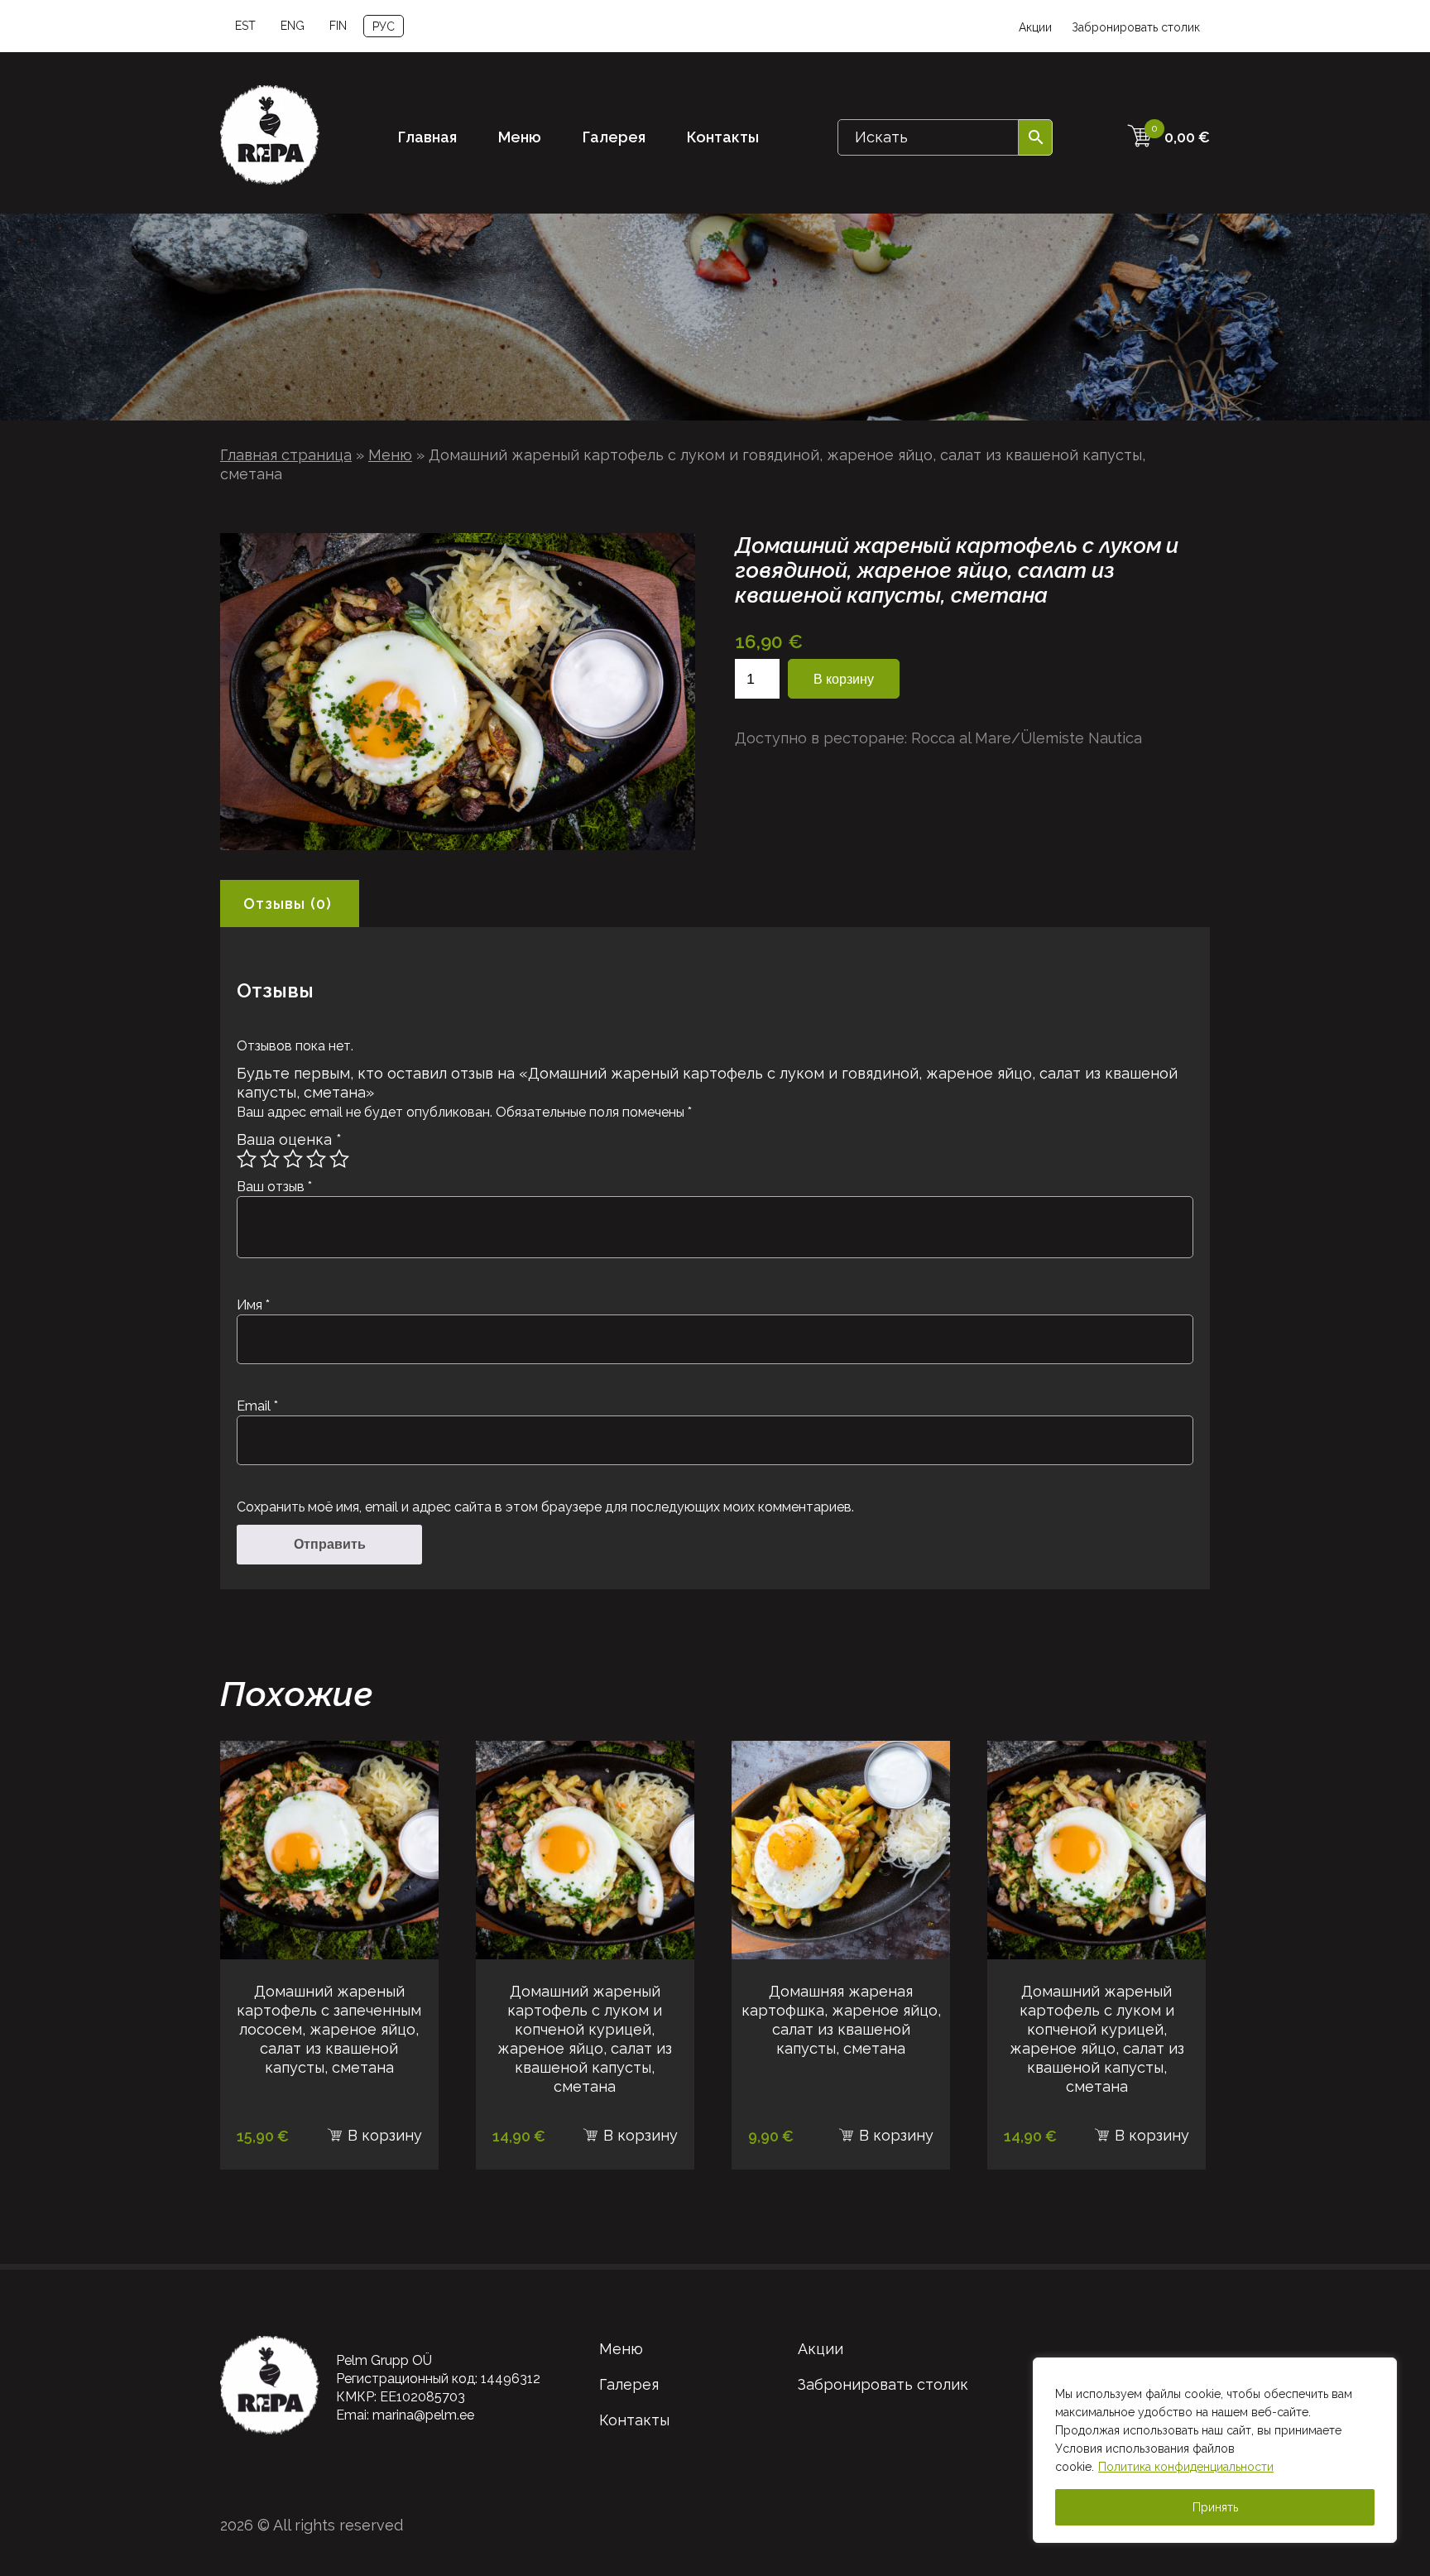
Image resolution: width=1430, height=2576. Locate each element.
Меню (520, 137)
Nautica (1115, 738)
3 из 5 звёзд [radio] (293, 1159)
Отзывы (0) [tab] (288, 904)
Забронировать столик (1136, 27)
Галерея (614, 137)
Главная (427, 137)
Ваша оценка (289, 1139)
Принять (1215, 2507)
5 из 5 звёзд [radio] (339, 1159)
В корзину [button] (385, 2135)
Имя (253, 1305)
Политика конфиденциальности (1186, 2467)
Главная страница (286, 455)
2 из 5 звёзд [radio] (270, 1159)
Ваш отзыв (274, 1187)
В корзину (844, 679)
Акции (1035, 27)
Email (257, 1406)
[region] (1215, 2450)
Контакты (723, 137)
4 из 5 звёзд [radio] (316, 1159)
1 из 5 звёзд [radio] (247, 1159)
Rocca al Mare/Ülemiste (998, 738)
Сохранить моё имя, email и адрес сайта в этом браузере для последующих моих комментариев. (545, 1507)
